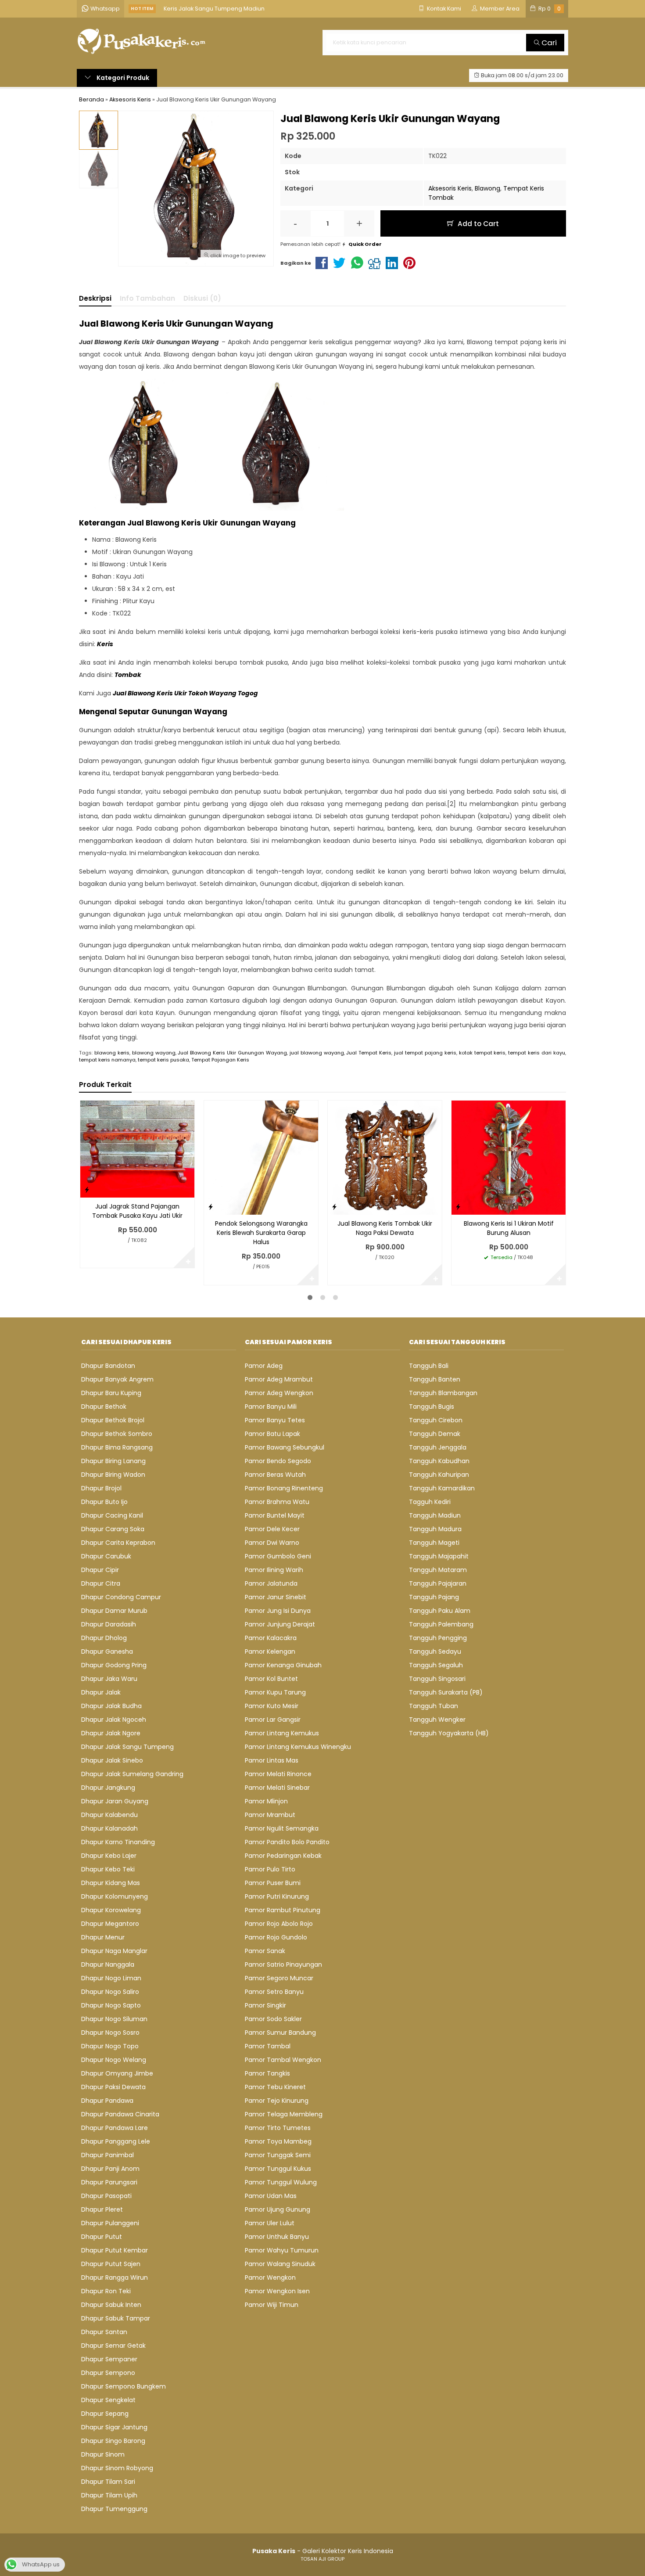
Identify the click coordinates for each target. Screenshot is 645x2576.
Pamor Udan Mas (271, 2196)
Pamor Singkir (265, 2005)
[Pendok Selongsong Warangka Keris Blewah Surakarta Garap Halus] (261, 1157)
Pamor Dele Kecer (272, 1529)
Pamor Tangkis (267, 2073)
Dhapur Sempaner (109, 2359)
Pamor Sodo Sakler (273, 2019)
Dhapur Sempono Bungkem (124, 2386)
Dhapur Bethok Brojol (113, 1420)
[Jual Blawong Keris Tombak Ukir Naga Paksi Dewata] (385, 1157)
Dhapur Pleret (102, 2209)
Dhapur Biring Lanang (113, 1461)
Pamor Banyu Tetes (275, 1420)
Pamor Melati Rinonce (278, 1774)
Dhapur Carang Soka (113, 1529)
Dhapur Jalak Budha (111, 1706)
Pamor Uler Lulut (270, 2223)
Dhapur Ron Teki (106, 2291)
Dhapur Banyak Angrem (117, 1379)
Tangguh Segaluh (436, 1665)
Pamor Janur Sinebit (276, 1597)
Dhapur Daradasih (109, 1624)
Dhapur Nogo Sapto (111, 2005)
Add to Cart (477, 224)
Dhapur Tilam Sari (108, 2482)
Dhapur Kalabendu (109, 1815)
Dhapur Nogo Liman (111, 1978)
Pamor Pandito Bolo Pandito (287, 1842)
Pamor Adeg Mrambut (279, 1379)
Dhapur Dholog (104, 1638)
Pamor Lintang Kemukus (282, 1733)
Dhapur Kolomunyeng (115, 1896)
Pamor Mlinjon (266, 1801)
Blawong (487, 188)
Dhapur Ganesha (107, 1651)
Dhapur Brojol (101, 1488)
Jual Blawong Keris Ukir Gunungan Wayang (232, 1053)
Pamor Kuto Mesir (272, 1706)
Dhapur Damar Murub (114, 1611)
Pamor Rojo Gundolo (276, 1937)
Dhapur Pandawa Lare (115, 2128)
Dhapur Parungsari (109, 2182)
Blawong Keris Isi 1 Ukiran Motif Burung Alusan (509, 1228)
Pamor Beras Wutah (275, 1475)
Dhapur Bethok (104, 1407)
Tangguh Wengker (437, 1720)
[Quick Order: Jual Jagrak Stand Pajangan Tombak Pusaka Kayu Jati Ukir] (87, 1189)
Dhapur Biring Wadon (113, 1475)
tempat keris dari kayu (537, 1053)
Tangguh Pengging (438, 1638)
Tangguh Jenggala (438, 1447)
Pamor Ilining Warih (274, 1570)
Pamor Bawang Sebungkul (285, 1447)
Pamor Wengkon (270, 2277)
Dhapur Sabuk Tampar (116, 2318)
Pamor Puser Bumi (273, 1883)
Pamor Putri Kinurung (277, 1896)
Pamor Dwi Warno (272, 1543)
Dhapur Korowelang (111, 1910)
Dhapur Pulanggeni (110, 2223)
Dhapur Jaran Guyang (115, 1801)
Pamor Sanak (265, 1951)
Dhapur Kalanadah (109, 1828)
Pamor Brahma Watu (277, 1502)
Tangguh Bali (429, 1366)
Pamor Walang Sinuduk (280, 2264)
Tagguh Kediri (430, 1502)
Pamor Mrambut (270, 1815)
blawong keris (112, 1053)
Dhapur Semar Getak (113, 2346)
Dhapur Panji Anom (110, 2169)
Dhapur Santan (104, 2332)
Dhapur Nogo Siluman (114, 2019)
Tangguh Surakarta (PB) (446, 1692)
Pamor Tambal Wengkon (283, 2060)
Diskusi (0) (202, 298)
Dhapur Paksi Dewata (113, 2087)
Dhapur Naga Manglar (114, 1951)
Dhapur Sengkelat (108, 2400)
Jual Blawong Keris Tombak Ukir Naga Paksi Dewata (385, 1228)
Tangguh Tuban (434, 1706)
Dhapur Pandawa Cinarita (120, 2114)
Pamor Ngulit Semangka (282, 1828)
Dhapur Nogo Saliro (110, 1992)
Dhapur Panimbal (107, 2155)
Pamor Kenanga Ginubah (283, 1665)
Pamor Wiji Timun (272, 2305)
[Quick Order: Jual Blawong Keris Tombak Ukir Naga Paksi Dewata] (334, 1207)
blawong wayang (154, 1053)
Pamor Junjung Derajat (280, 1624)
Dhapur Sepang (105, 2414)
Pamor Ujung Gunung (278, 2209)
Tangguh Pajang (434, 1597)
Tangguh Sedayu (435, 1651)
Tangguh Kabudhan (439, 1461)
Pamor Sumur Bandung (280, 2033)
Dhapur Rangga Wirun (115, 2277)
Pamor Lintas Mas (272, 1760)
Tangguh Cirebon (436, 1420)
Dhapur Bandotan (108, 1366)
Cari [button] (548, 43)
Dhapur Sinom (103, 2454)
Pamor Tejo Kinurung (277, 2101)
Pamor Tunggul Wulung (281, 2182)
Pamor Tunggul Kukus (278, 2169)
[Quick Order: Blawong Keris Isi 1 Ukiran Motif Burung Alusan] (458, 1207)
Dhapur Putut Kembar (115, 2250)
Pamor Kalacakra (271, 1638)
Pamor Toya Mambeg (278, 2141)
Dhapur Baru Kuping (111, 1393)
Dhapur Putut (102, 2237)
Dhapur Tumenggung (114, 2509)
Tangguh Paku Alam (440, 1611)
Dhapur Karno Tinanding (118, 1842)
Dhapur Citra (101, 1583)
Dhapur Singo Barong (113, 2441)
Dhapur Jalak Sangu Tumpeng (127, 1747)
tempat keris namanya (107, 1060)
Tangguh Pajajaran (438, 1583)
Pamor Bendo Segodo (278, 1461)
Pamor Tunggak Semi (278, 2155)
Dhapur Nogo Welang (114, 2060)
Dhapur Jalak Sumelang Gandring (132, 1774)
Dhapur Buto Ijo (104, 1502)
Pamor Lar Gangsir (273, 1720)
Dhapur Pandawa (107, 2101)
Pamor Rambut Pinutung (283, 1910)
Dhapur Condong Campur (121, 1597)
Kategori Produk (122, 78)
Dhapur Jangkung (108, 1788)
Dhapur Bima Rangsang (117, 1447)
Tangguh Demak (435, 1434)
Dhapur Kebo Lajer (109, 1856)
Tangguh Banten (435, 1379)
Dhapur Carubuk (106, 1556)
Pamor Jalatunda (271, 1583)
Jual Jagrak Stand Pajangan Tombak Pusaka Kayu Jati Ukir (137, 1211)
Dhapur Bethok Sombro (117, 1434)
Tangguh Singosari (437, 1679)
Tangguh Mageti (434, 1543)
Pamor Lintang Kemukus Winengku (298, 1747)
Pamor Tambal (268, 2046)
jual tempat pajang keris (425, 1053)
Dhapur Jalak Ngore (111, 1733)
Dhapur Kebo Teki (108, 1869)
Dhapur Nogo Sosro (110, 2033)
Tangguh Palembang (441, 1624)
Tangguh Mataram (438, 1570)
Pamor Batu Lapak (272, 1434)
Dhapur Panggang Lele (116, 2141)
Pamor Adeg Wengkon (279, 1393)
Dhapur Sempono (108, 2373)
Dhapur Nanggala (108, 1964)
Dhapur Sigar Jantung (114, 2427)
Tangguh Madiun (435, 1515)
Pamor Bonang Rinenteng (284, 1488)
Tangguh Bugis (432, 1407)
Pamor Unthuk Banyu (277, 2237)
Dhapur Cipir (100, 1570)
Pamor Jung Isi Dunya (278, 1611)
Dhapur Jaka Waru (109, 1679)
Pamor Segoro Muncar (279, 1978)
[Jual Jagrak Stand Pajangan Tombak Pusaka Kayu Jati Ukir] (137, 1148)
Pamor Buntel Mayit (275, 1515)
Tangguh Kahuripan (439, 1475)
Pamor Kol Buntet (271, 1679)
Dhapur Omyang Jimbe (117, 2073)
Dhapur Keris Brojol (190, 9)
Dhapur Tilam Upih (109, 2495)
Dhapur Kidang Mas (111, 1883)
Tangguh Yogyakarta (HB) (449, 1733)
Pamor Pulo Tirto (270, 1869)
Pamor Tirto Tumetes (278, 2128)
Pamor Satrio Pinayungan (283, 1964)
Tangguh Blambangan (443, 1393)
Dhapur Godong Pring (114, 1665)
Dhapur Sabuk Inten (111, 2305)
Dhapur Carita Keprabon (118, 1543)
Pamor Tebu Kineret (275, 2087)
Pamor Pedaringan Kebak (283, 1856)
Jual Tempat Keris (369, 1053)
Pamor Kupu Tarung (275, 1692)
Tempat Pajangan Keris (220, 1060)
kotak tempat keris (482, 1053)
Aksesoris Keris (450, 188)
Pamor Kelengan (270, 1651)
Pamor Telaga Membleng (284, 2114)
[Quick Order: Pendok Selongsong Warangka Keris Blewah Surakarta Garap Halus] (211, 1207)
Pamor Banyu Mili (271, 1407)
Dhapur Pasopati (106, 2196)
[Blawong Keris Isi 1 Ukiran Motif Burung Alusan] (509, 1157)
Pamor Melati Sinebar (277, 1788)
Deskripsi (95, 298)
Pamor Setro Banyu (274, 1992)
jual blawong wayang (317, 1053)
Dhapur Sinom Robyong (117, 2468)
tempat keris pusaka (163, 1060)
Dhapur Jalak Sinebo (112, 1760)
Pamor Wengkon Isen (277, 2291)
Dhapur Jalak (101, 1692)
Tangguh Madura (435, 1529)
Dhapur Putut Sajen (111, 2264)
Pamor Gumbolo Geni (278, 1556)
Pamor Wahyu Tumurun (282, 2250)
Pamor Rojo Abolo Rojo (279, 1924)
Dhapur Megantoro (110, 1924)
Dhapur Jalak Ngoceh (114, 1720)
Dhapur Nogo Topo (110, 2046)
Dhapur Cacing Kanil (112, 1515)
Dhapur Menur (103, 1937)
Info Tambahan (147, 298)
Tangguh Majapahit (439, 1556)
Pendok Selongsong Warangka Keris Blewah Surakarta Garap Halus (261, 1233)
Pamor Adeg (264, 1366)
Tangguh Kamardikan (442, 1488)
